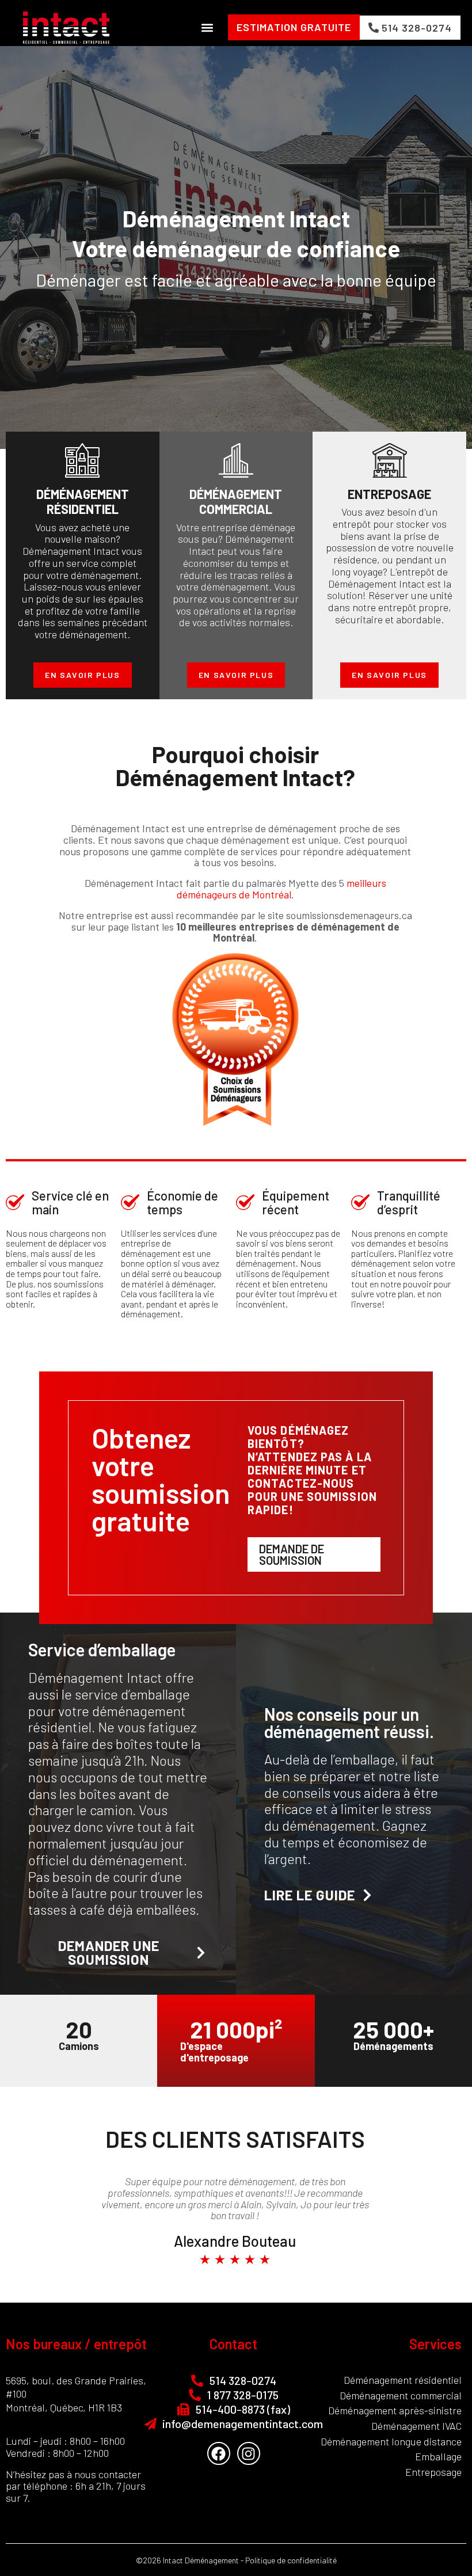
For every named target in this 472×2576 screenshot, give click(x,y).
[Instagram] (249, 2453)
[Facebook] (219, 2453)
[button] (207, 27)
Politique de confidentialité (291, 2560)
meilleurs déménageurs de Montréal (281, 889)
